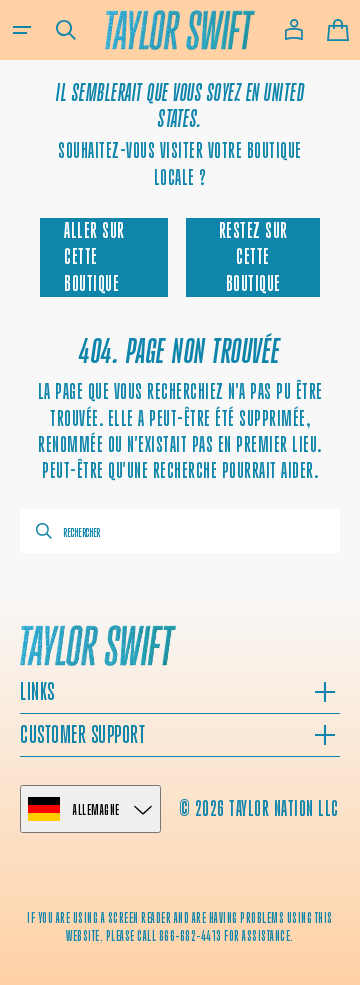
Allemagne (96, 809)
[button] (22, 30)
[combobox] (180, 531)
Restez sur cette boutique (253, 257)
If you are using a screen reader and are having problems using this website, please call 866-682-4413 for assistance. (180, 926)
